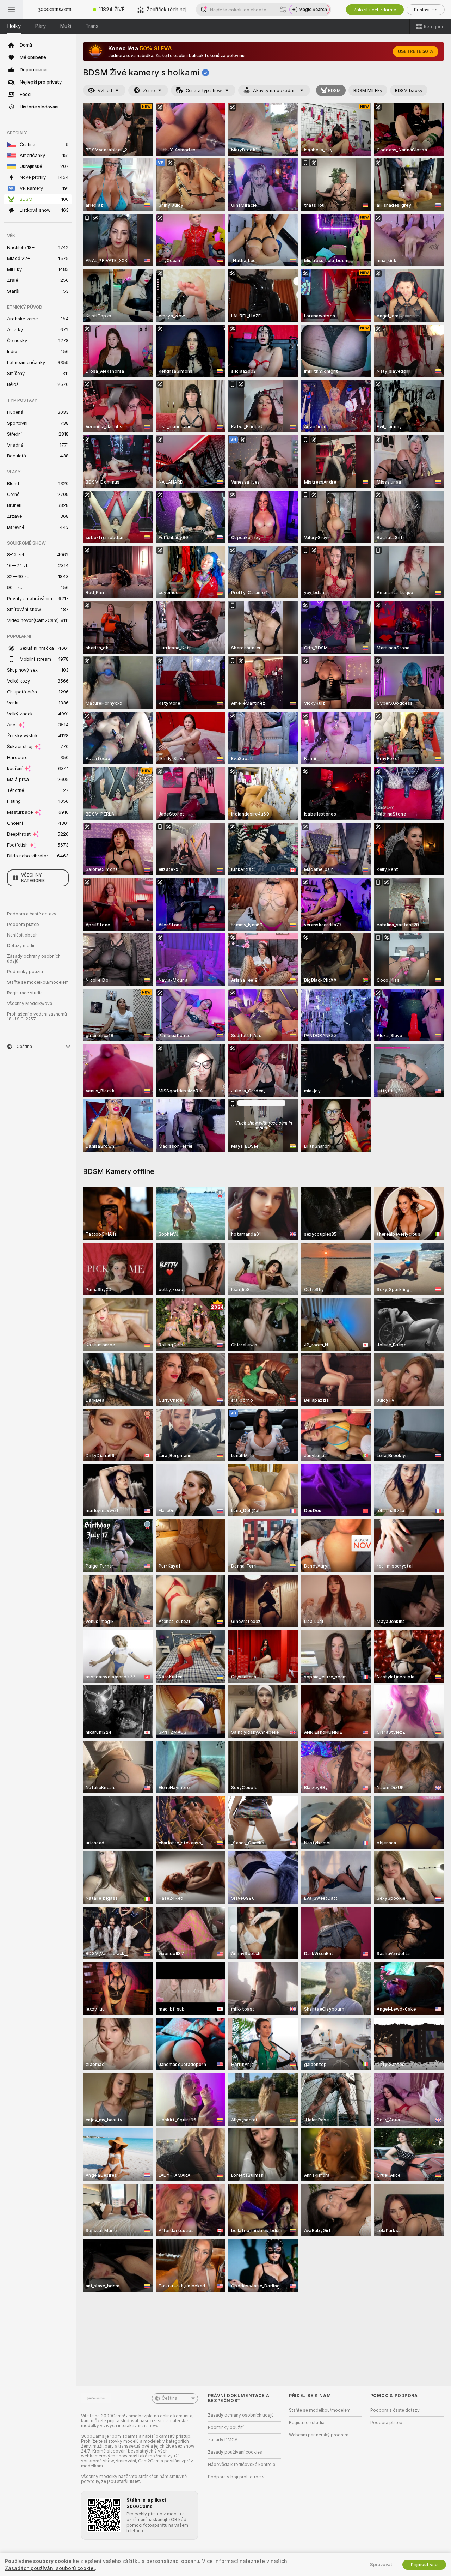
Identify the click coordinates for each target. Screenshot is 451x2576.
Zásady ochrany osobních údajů (34, 959)
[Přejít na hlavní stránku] (55, 10)
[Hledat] (283, 10)
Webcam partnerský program (319, 2435)
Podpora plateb (23, 925)
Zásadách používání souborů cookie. (50, 2568)
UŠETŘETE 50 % (416, 51)
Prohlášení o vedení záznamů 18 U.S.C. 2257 (37, 1017)
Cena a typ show (204, 90)
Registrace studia (25, 993)
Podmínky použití (25, 972)
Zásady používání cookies (235, 2452)
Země (149, 90)
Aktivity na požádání (275, 90)
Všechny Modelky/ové (30, 1004)
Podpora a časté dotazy (32, 914)
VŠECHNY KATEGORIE (33, 878)
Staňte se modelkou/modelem (38, 982)
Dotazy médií (21, 946)
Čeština (169, 2398)
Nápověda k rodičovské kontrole (242, 2465)
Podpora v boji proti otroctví (237, 2477)
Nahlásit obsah (22, 935)
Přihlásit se (426, 10)
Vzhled (105, 90)
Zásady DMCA (223, 2440)
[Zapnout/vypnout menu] (11, 10)
